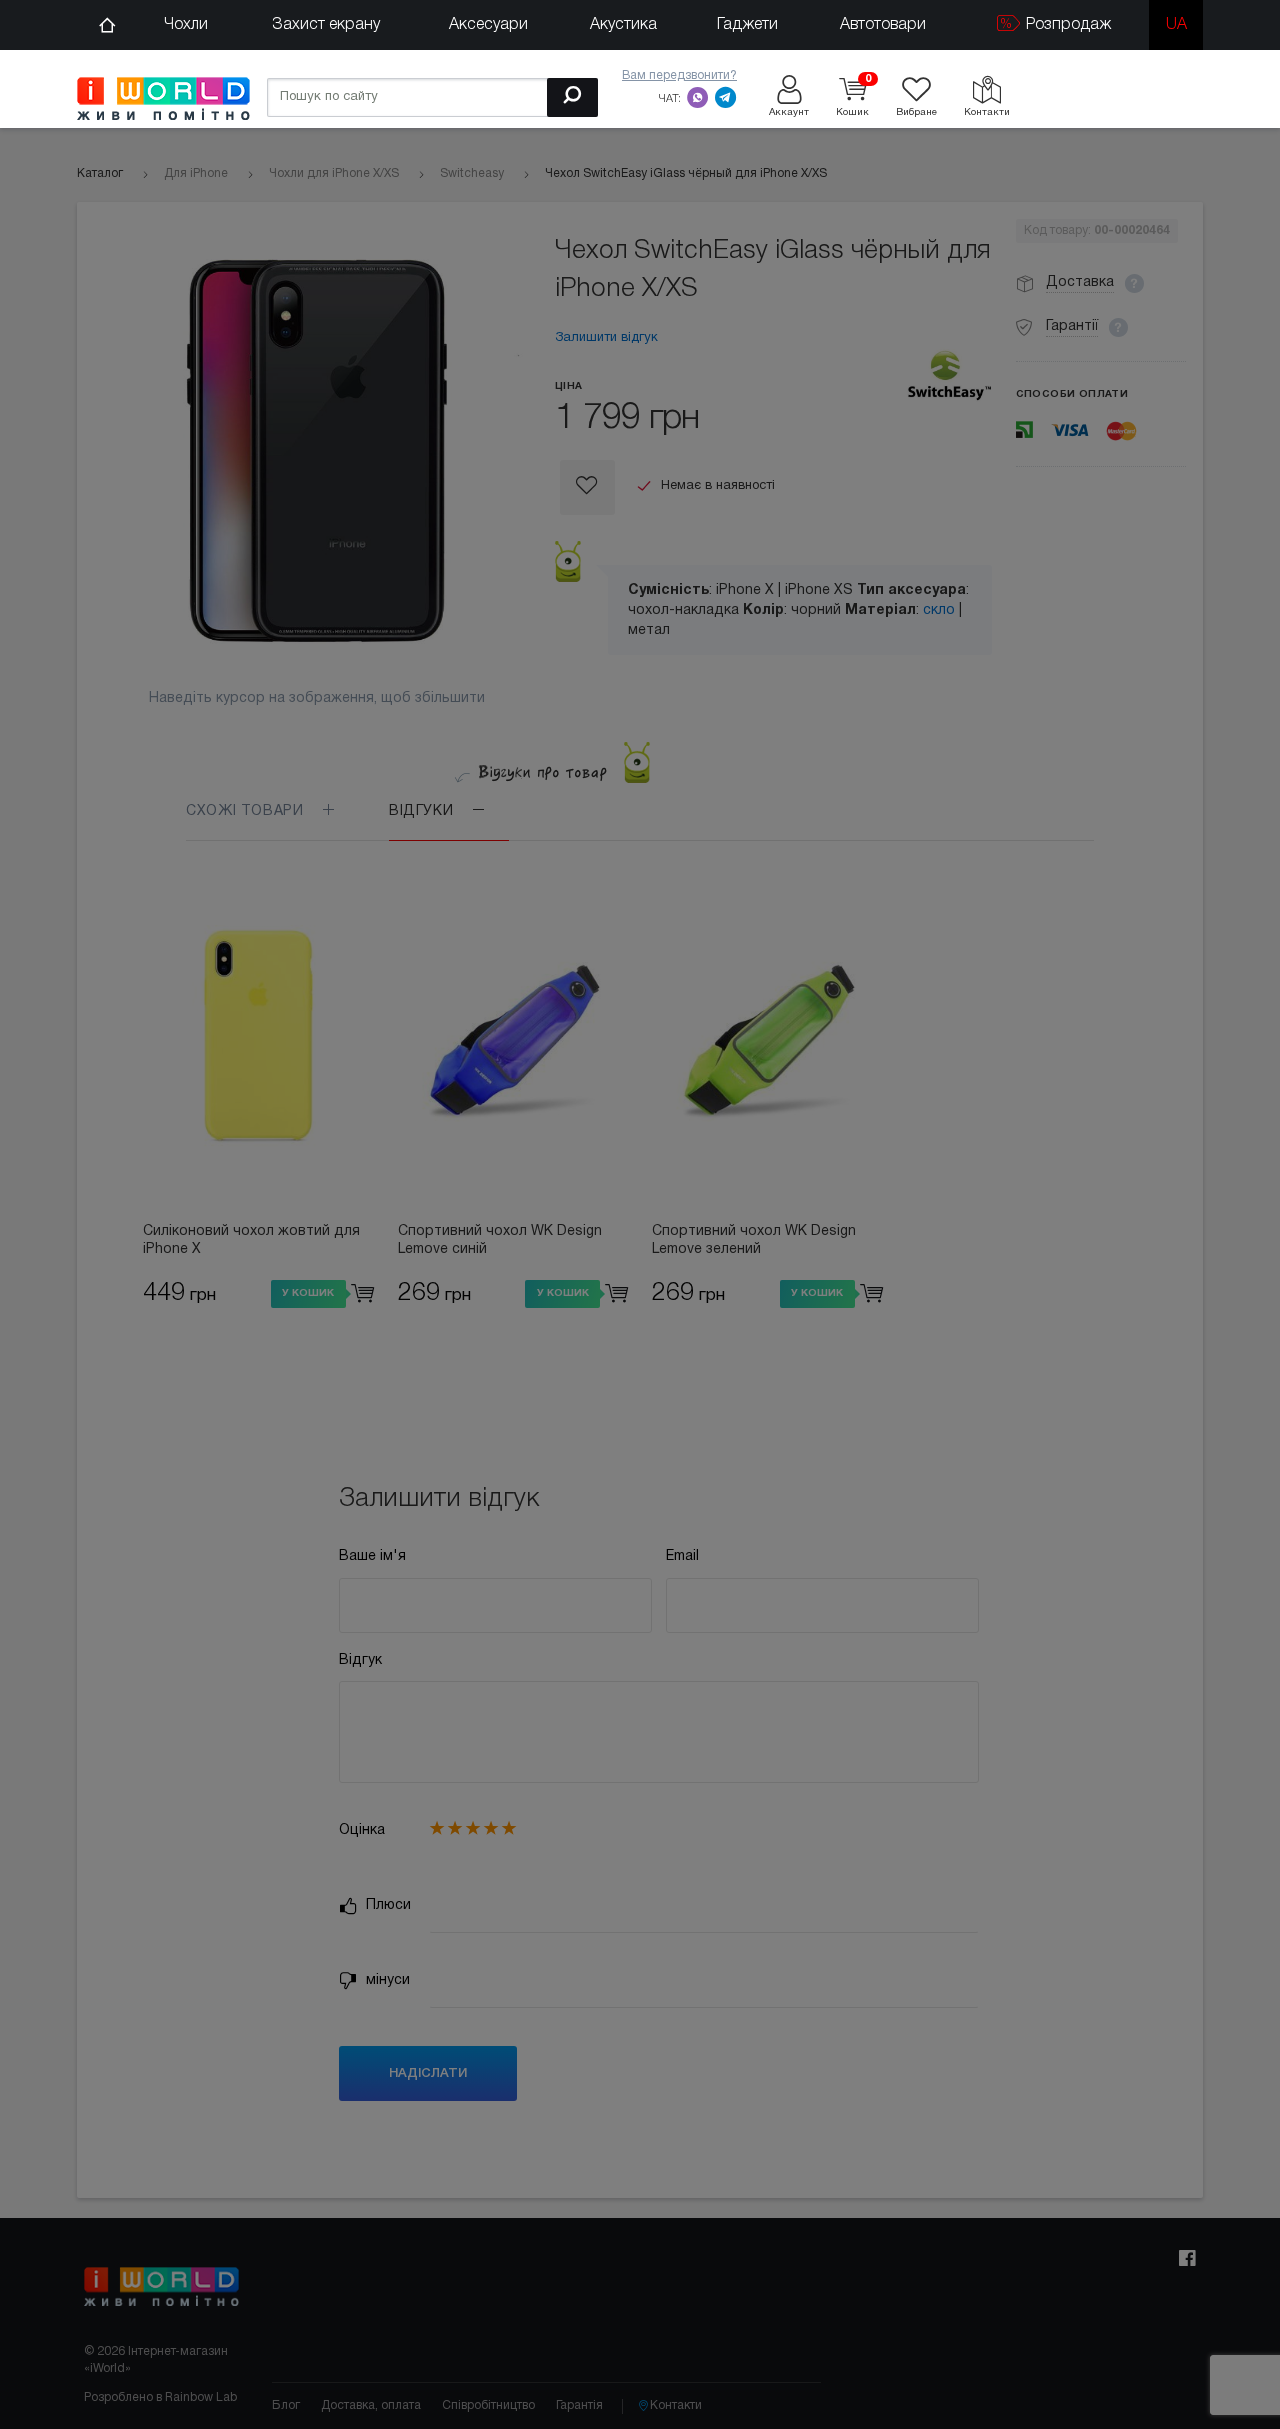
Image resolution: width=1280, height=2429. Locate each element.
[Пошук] (572, 97)
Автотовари (883, 25)
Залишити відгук (606, 338)
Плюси (386, 1905)
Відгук (360, 1660)
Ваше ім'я (372, 1556)
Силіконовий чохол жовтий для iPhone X (251, 1240)
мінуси (386, 1980)
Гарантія (579, 2405)
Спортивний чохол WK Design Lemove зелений (754, 1240)
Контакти (676, 2405)
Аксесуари (488, 25)
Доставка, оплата (371, 2405)
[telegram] (726, 97)
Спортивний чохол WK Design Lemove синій (500, 1240)
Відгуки (423, 811)
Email (682, 1556)
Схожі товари (247, 811)
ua (1176, 25)
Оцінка (362, 1830)
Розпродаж (1066, 25)
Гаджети (747, 25)
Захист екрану (326, 25)
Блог (286, 2405)
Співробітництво (488, 2405)
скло (939, 610)
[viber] (698, 97)
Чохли (186, 25)
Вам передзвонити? (679, 75)
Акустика (623, 25)
